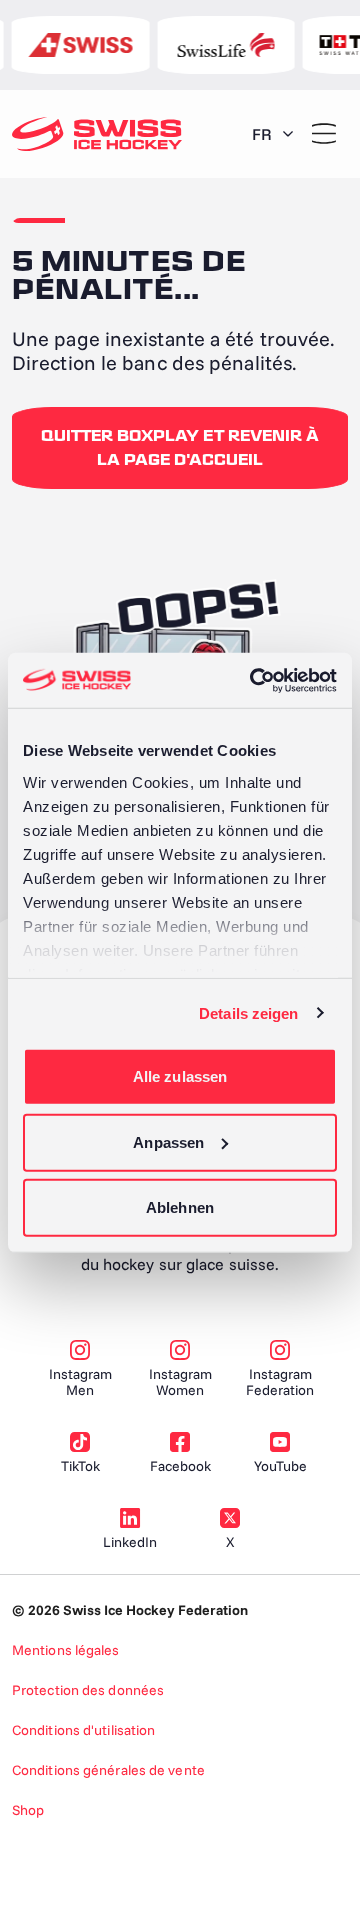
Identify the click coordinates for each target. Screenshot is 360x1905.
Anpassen (168, 1141)
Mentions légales (66, 1650)
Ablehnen (180, 1207)
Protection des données (88, 1690)
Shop (28, 1810)
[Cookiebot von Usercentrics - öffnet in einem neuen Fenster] (254, 680)
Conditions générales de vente (108, 1770)
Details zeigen (248, 1012)
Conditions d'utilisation (83, 1730)
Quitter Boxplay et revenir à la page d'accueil (180, 448)
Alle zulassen (180, 1076)
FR (262, 134)
